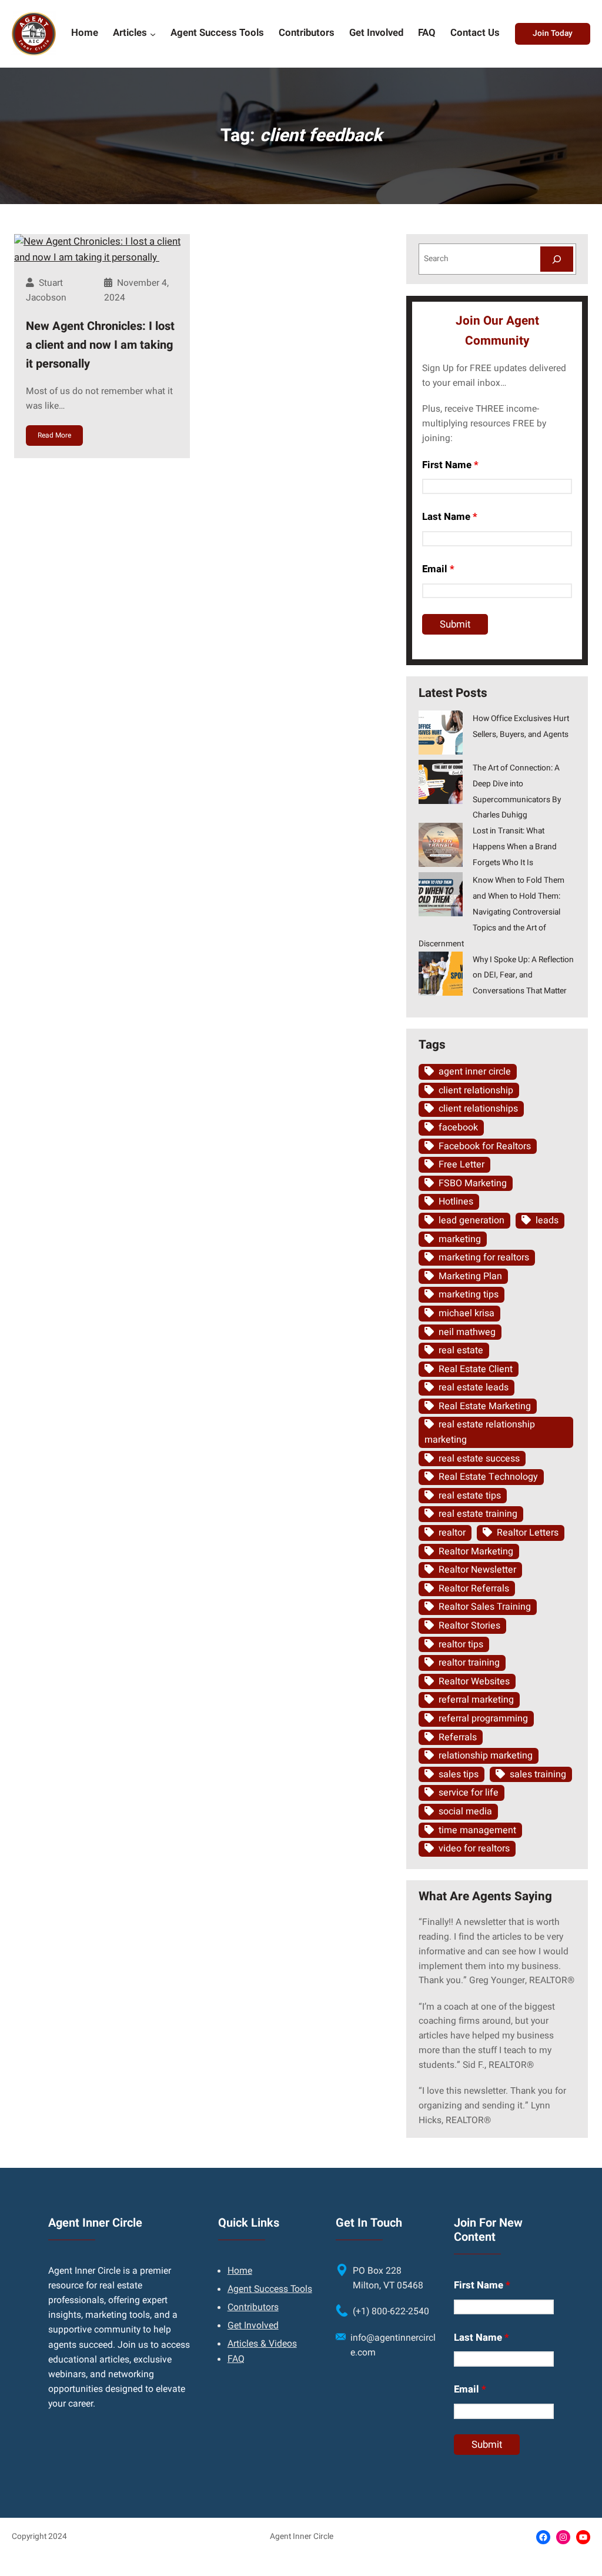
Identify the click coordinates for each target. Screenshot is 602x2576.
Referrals (458, 1737)
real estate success (479, 1459)
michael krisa (466, 1313)
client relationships (478, 1109)
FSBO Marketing (473, 1183)
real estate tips (470, 1496)
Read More (54, 435)
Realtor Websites (474, 1681)
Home (240, 2271)
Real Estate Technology (488, 1477)
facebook (458, 1127)
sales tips (459, 1774)
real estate (461, 1350)
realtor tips (461, 1644)
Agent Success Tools (270, 2289)
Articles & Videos (262, 2344)
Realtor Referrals (474, 1589)
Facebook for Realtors (485, 1146)
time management (477, 1830)
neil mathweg (467, 1332)
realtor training (469, 1663)
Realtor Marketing (476, 1551)
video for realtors (474, 1848)
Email (438, 569)
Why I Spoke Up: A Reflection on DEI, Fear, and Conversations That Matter (523, 976)
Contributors (253, 2308)
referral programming (483, 1719)
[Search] (557, 259)
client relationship (476, 1090)
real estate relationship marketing (480, 1432)
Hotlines (456, 1202)
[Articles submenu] (153, 34)
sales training (538, 1774)
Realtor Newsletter (477, 1570)
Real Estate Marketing (485, 1406)
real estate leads (474, 1387)
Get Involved (253, 2326)
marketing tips (469, 1294)
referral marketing (476, 1700)
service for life (469, 1793)
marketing (460, 1239)
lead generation (471, 1220)
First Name (450, 465)
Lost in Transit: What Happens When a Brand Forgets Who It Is (515, 847)
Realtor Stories (469, 1626)
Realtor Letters (528, 1533)
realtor (452, 1533)
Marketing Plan (470, 1276)
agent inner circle (475, 1072)
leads (547, 1220)
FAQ (236, 2359)
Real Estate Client (476, 1369)
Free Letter (461, 1164)
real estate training (478, 1514)
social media (465, 1811)
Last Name (450, 517)
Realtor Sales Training (485, 1607)
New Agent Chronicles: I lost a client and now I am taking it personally (100, 345)
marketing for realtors (484, 1257)
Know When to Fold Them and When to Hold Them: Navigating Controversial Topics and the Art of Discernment (491, 912)
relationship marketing (486, 1756)
